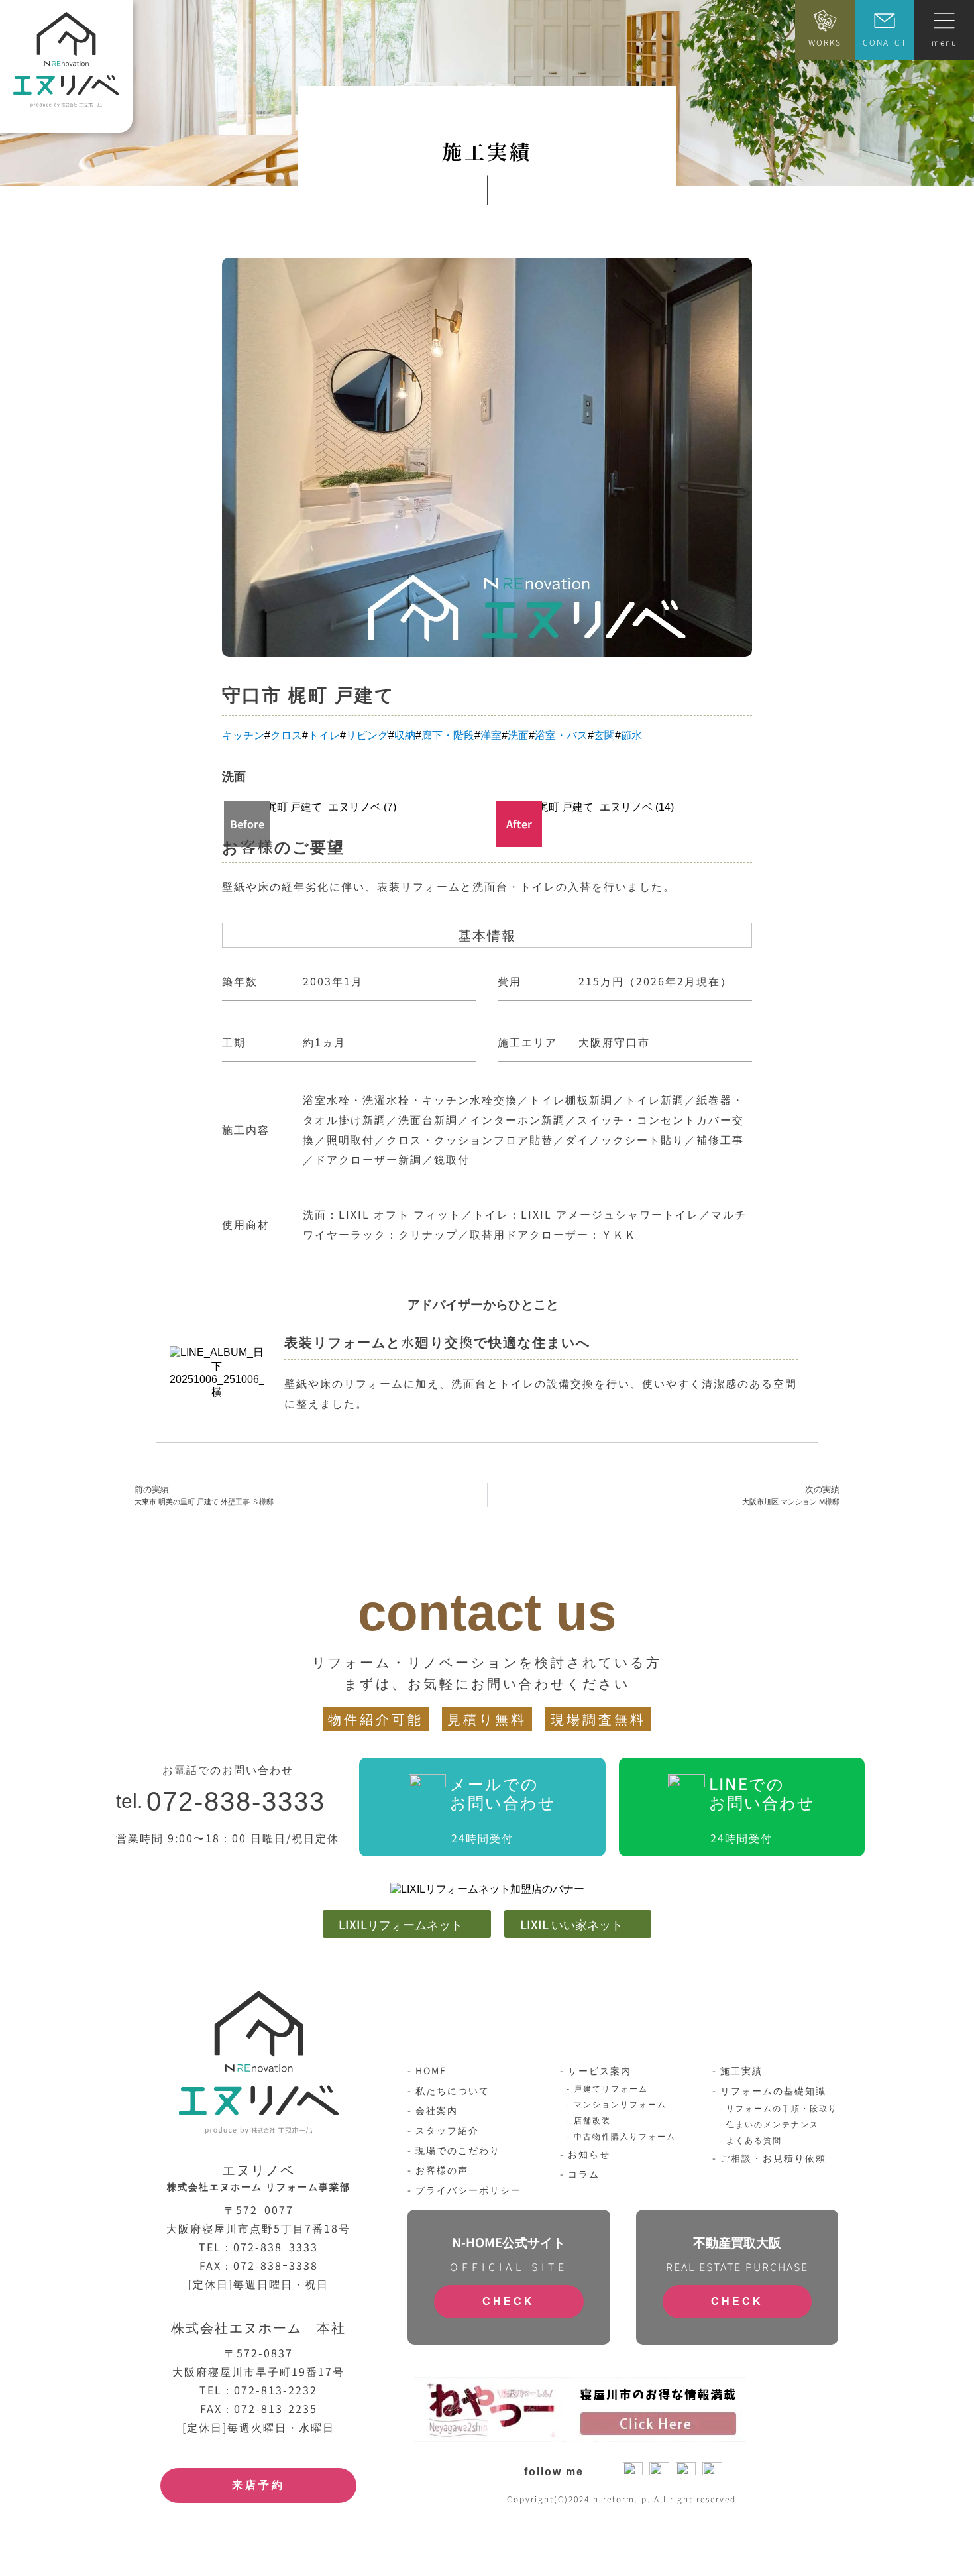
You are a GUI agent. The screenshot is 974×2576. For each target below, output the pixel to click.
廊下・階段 (448, 735)
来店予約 (258, 2485)
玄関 (604, 735)
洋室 (491, 735)
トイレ (324, 735)
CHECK (509, 2301)
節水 (631, 735)
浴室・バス (561, 735)
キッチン (243, 735)
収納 (405, 735)
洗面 (518, 735)
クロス (286, 735)
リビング (367, 735)
